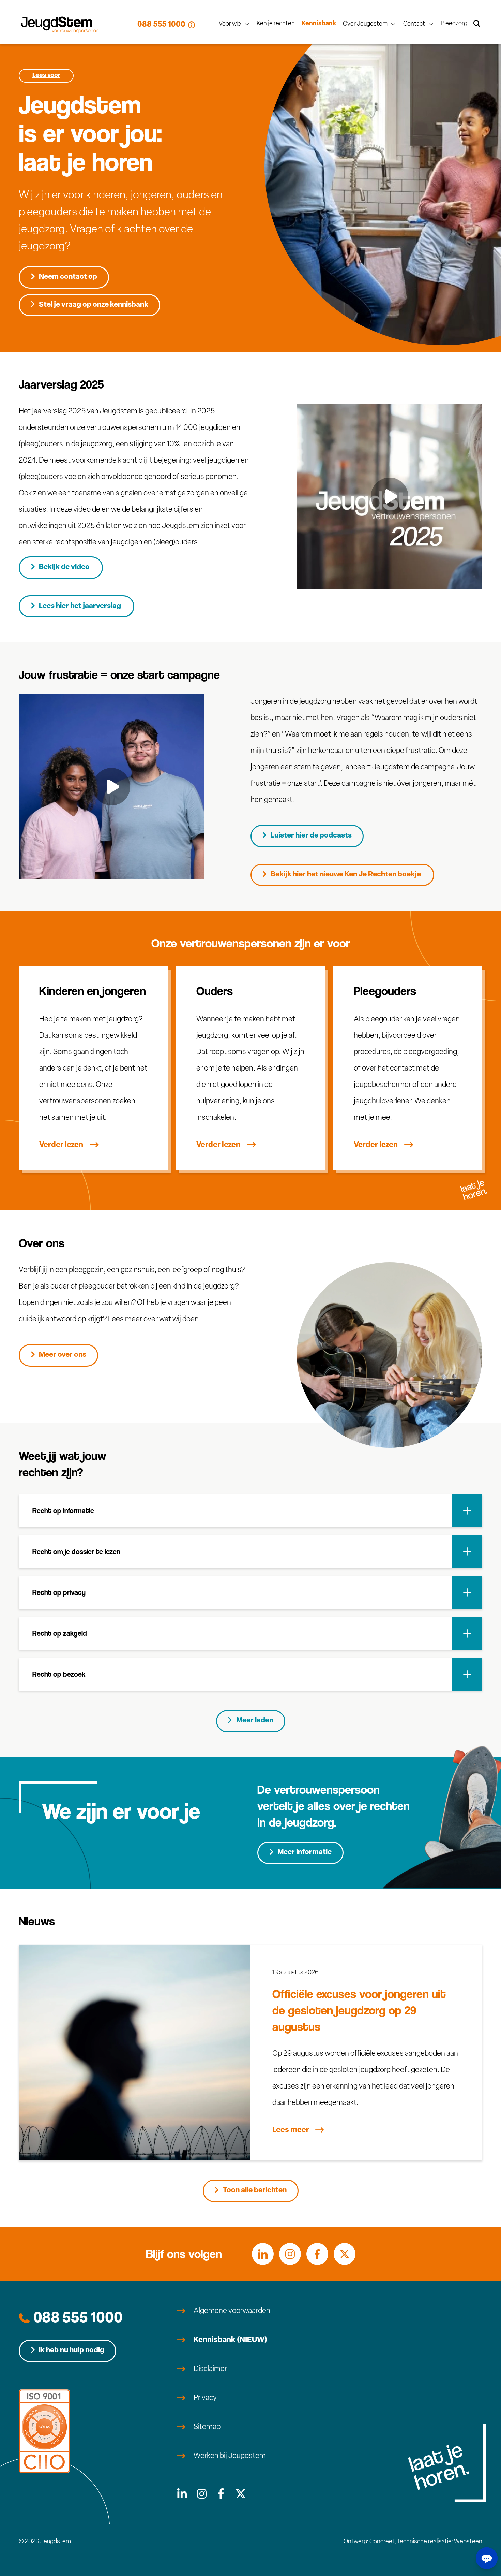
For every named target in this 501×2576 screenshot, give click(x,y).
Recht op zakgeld (60, 1633)
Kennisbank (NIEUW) (230, 2340)
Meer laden (255, 1721)
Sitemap (207, 2427)
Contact (414, 24)
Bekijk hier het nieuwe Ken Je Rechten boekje (346, 875)
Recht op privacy (59, 1592)
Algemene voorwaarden (232, 2311)
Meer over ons (63, 1355)
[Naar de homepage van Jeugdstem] (60, 25)
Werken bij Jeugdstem (230, 2456)
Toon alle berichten (255, 2190)
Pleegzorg (454, 24)
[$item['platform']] (181, 2494)
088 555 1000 (161, 25)
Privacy (205, 2398)
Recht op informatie (63, 1510)
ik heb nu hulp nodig (72, 2350)
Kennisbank (319, 24)
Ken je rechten (276, 24)
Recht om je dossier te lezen (76, 1551)
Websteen (468, 2542)
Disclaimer (210, 2369)
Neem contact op (68, 277)
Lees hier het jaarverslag (81, 606)
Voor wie (230, 24)
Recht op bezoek (59, 1674)
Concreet (382, 2542)
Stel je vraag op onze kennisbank (94, 305)
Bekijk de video (65, 567)
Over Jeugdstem (365, 24)
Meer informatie (305, 1852)
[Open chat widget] (487, 2558)
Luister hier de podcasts (311, 836)
